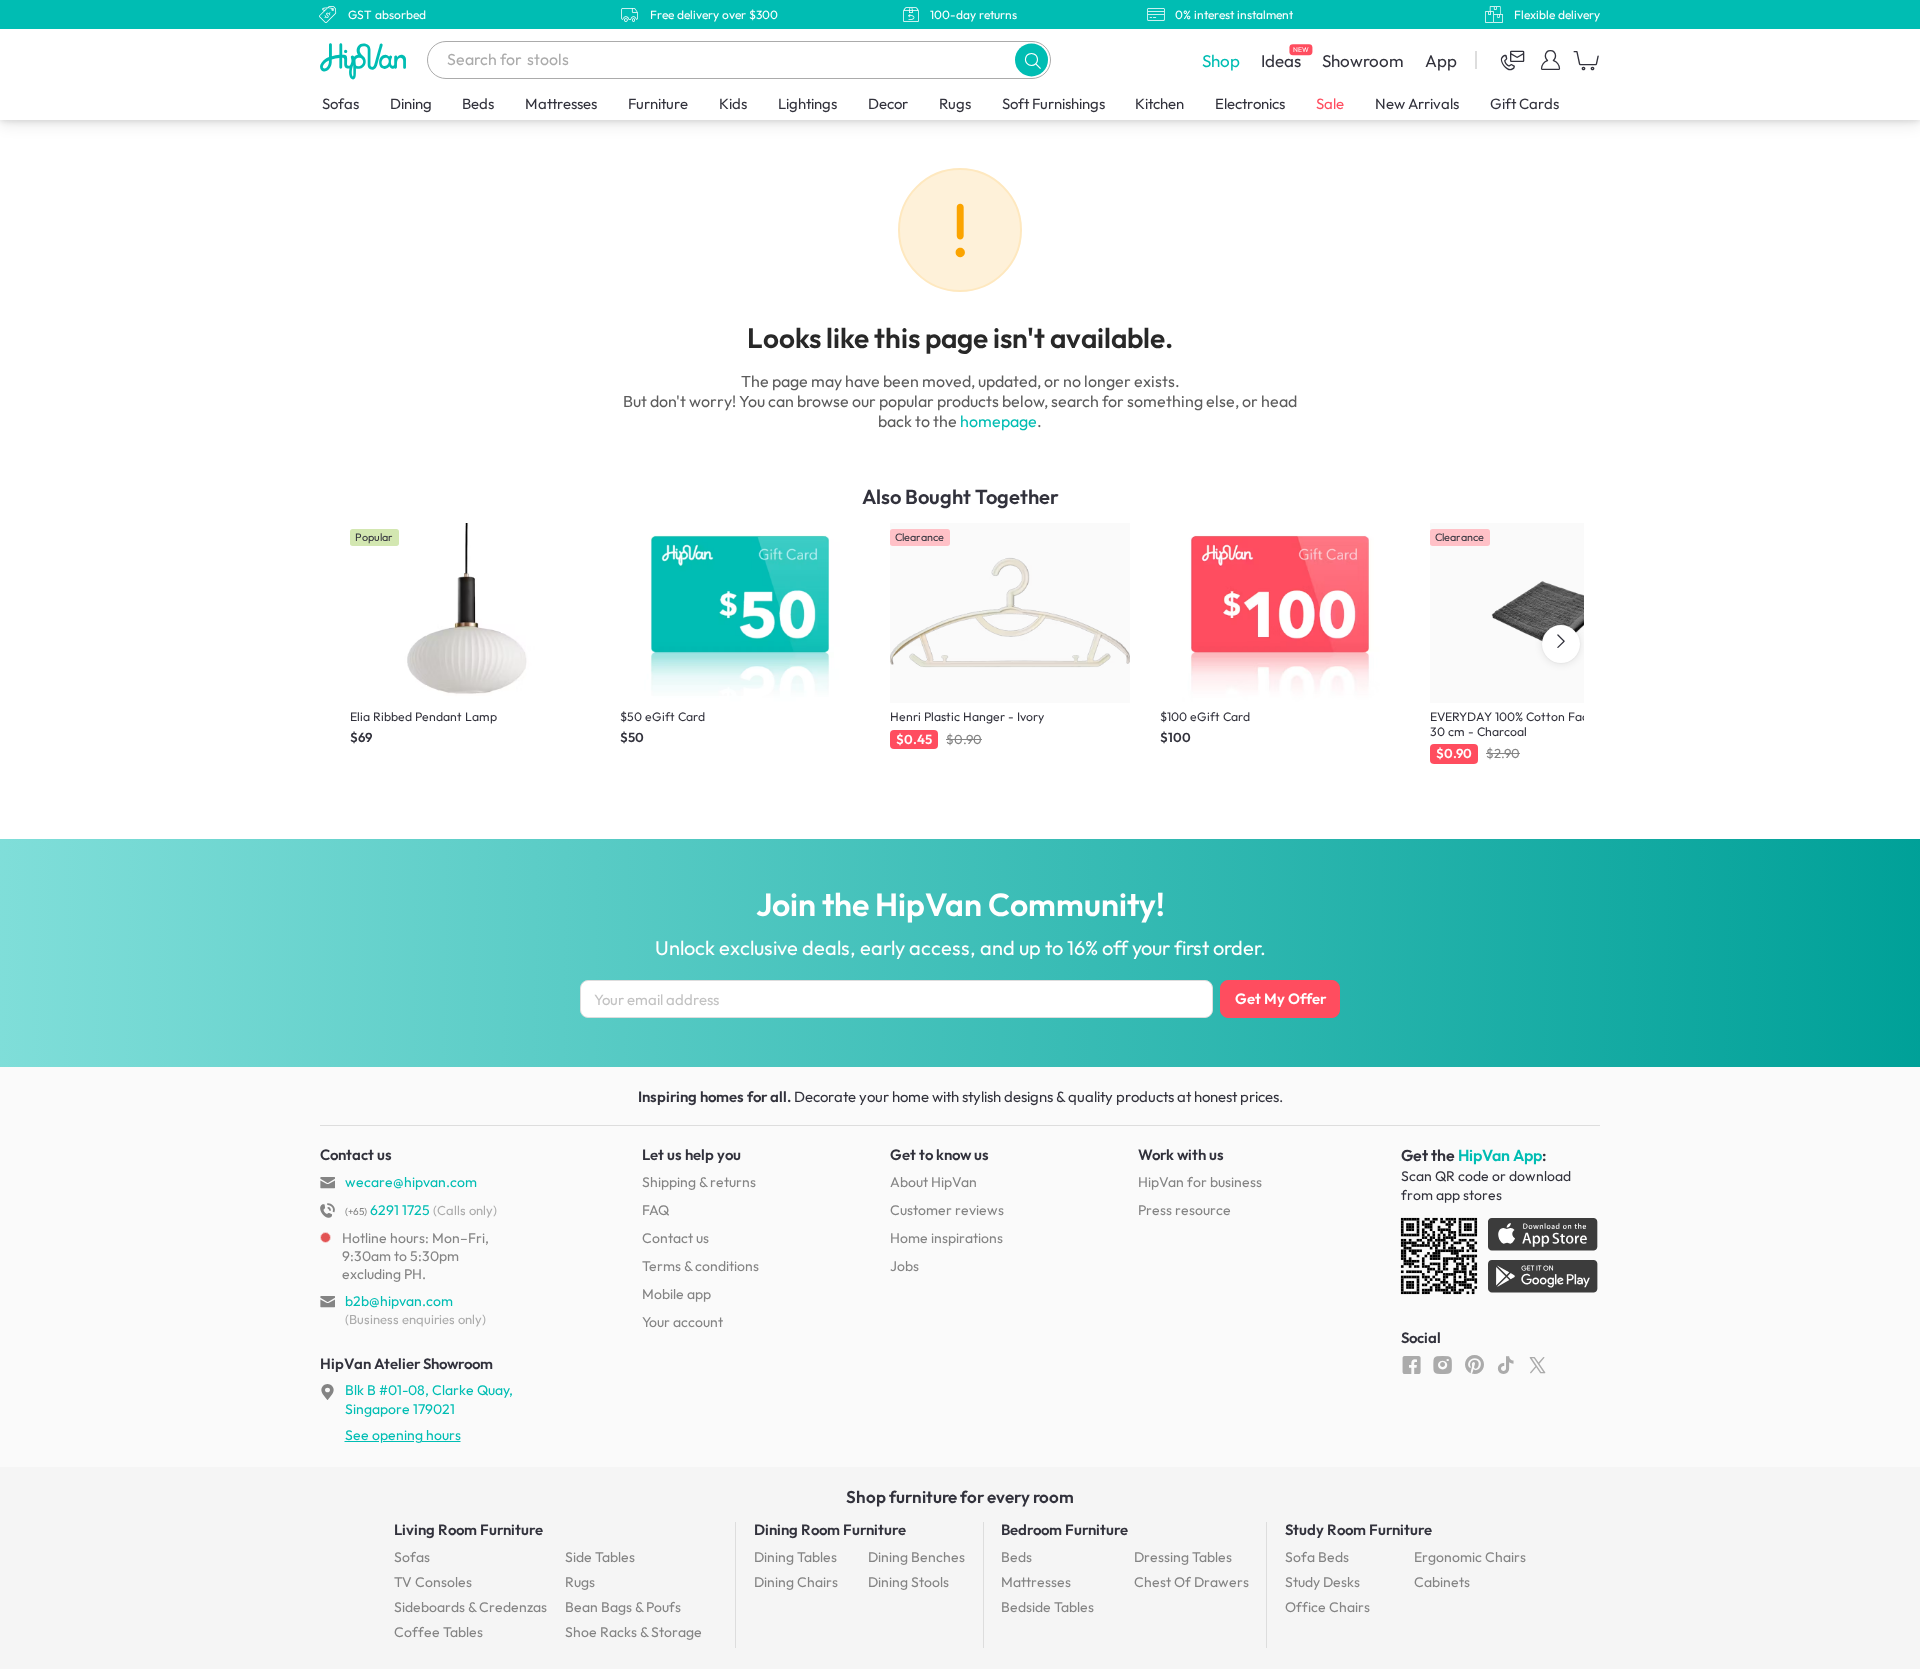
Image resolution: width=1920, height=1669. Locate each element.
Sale (1330, 103)
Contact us (675, 1238)
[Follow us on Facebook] (1411, 1364)
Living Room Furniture (468, 1529)
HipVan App (1500, 1155)
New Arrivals (1417, 103)
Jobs (904, 1266)
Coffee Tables (438, 1632)
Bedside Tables (1047, 1607)
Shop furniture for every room (960, 1496)
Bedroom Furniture (1064, 1529)
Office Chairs (1327, 1607)
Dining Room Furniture (830, 1529)
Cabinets (1442, 1582)
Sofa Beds (1317, 1557)
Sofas (340, 103)
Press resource (1184, 1210)
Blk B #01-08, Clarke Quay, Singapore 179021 (429, 1399)
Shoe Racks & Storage (633, 1632)
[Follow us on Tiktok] (1505, 1364)
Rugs (955, 103)
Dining (411, 103)
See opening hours (403, 1435)
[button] (1031, 59)
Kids (733, 103)
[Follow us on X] (1537, 1364)
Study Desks (1322, 1582)
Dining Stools (908, 1582)
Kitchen (1159, 103)
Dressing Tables (1183, 1557)
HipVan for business (1200, 1182)
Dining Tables (795, 1557)
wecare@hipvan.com (411, 1182)
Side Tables (600, 1557)
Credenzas (470, 1607)
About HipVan (933, 1182)
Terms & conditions (700, 1266)
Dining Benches (916, 1557)
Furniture (658, 103)
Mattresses (561, 103)
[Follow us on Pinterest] (1474, 1364)
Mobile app (676, 1294)
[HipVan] (365, 60)
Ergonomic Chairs (1470, 1557)
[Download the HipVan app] (1501, 1260)
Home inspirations (946, 1238)
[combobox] (739, 60)
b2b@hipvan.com (399, 1301)
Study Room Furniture (1358, 1529)
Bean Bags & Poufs (623, 1607)
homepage (998, 421)
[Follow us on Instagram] (1442, 1364)
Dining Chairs (796, 1582)
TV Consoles (433, 1582)
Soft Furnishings (1053, 103)
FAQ (655, 1210)
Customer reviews (947, 1210)
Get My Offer (1280, 998)
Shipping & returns (699, 1182)
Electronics (1250, 103)
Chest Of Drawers (1191, 1582)
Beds (478, 103)
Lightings (807, 103)
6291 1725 (387, 1210)
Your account (682, 1322)
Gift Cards (1524, 103)
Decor (888, 103)
